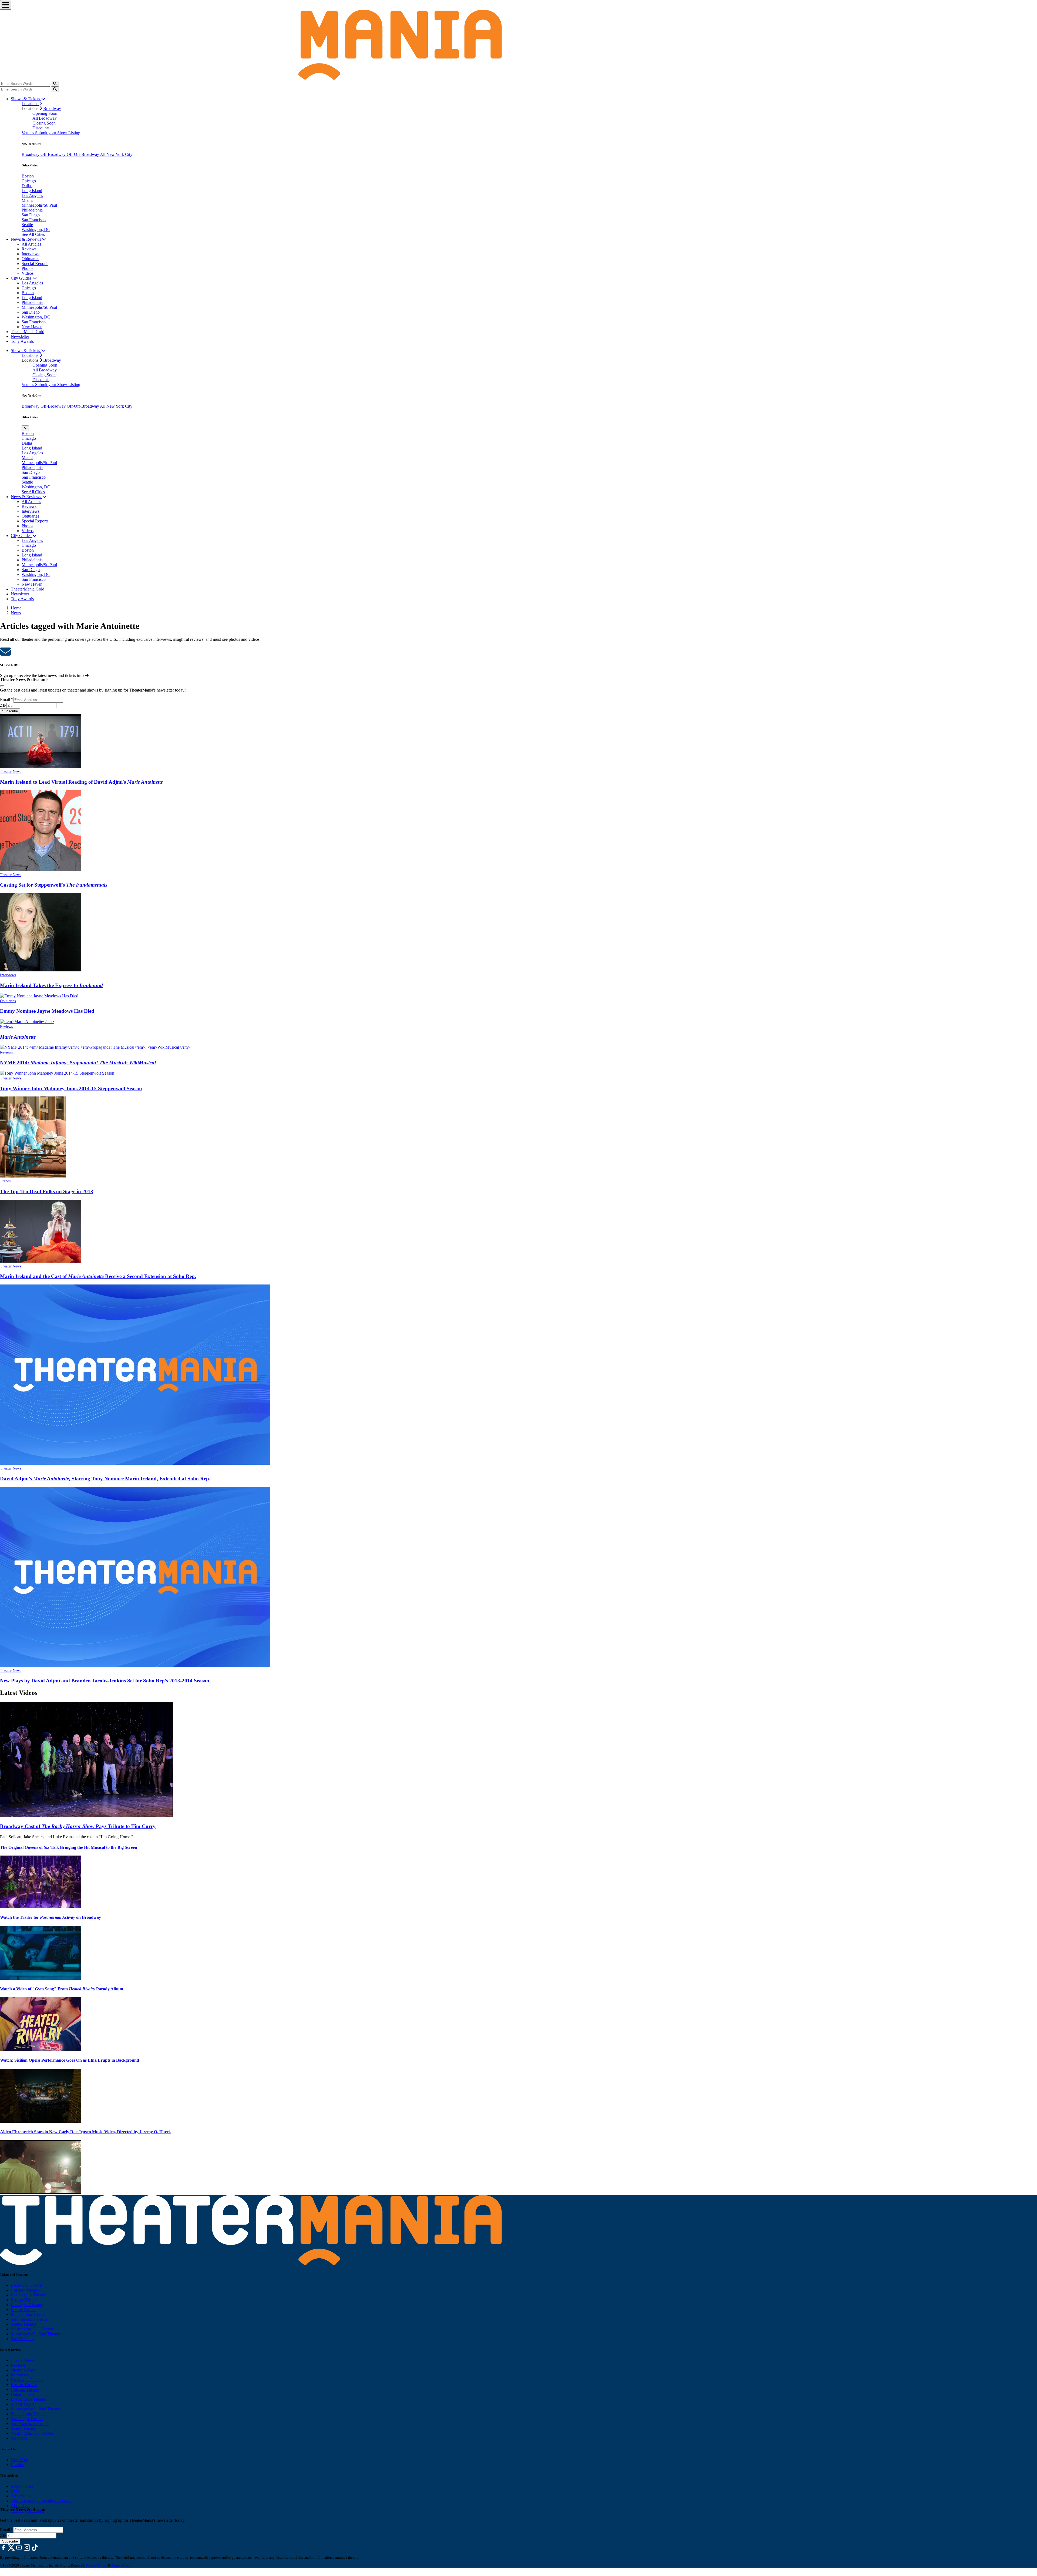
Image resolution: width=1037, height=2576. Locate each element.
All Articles (31, 244)
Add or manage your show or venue (42, 2501)
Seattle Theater (23, 2324)
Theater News (11, 772)
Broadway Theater (27, 2285)
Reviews (29, 249)
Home (16, 608)
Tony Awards (22, 341)
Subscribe (10, 711)
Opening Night (24, 2370)
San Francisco (34, 220)
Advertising (21, 2496)
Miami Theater (23, 2310)
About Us (19, 2506)
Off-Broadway (54, 154)
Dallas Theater (23, 2394)
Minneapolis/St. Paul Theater (36, 2334)
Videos (28, 273)
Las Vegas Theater (27, 2305)
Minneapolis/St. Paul (39, 205)
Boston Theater (24, 2300)
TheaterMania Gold (28, 332)
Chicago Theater (25, 2290)
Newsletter (20, 336)
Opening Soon (45, 113)
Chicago (29, 181)
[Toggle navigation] (6, 5)
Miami (27, 200)
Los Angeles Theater (28, 2295)
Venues (28, 133)
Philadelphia (32, 210)
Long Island (32, 191)
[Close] (2, 686)
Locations (31, 104)
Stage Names (22, 2486)
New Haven (32, 327)
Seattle (27, 225)
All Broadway (45, 118)
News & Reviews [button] (26, 239)
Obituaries (30, 259)
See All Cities (33, 234)
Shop (15, 2491)
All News (19, 2438)
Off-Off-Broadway (83, 154)
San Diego (31, 215)
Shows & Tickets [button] (26, 99)
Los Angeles (32, 195)
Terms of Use (121, 2565)
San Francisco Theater (30, 2319)
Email (7, 700)
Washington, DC (36, 229)
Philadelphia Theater (28, 2314)
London (18, 2465)
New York (20, 2460)
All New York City (116, 154)
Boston (28, 176)
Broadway (52, 108)
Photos (27, 268)
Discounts (41, 128)
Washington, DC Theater (32, 2329)
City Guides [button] (22, 278)
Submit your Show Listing (58, 133)
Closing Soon (44, 123)
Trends (5, 1181)
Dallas (27, 186)
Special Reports (35, 264)
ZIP (3, 705)
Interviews (31, 254)
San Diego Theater (27, 2419)
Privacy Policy (97, 2565)
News (16, 613)
